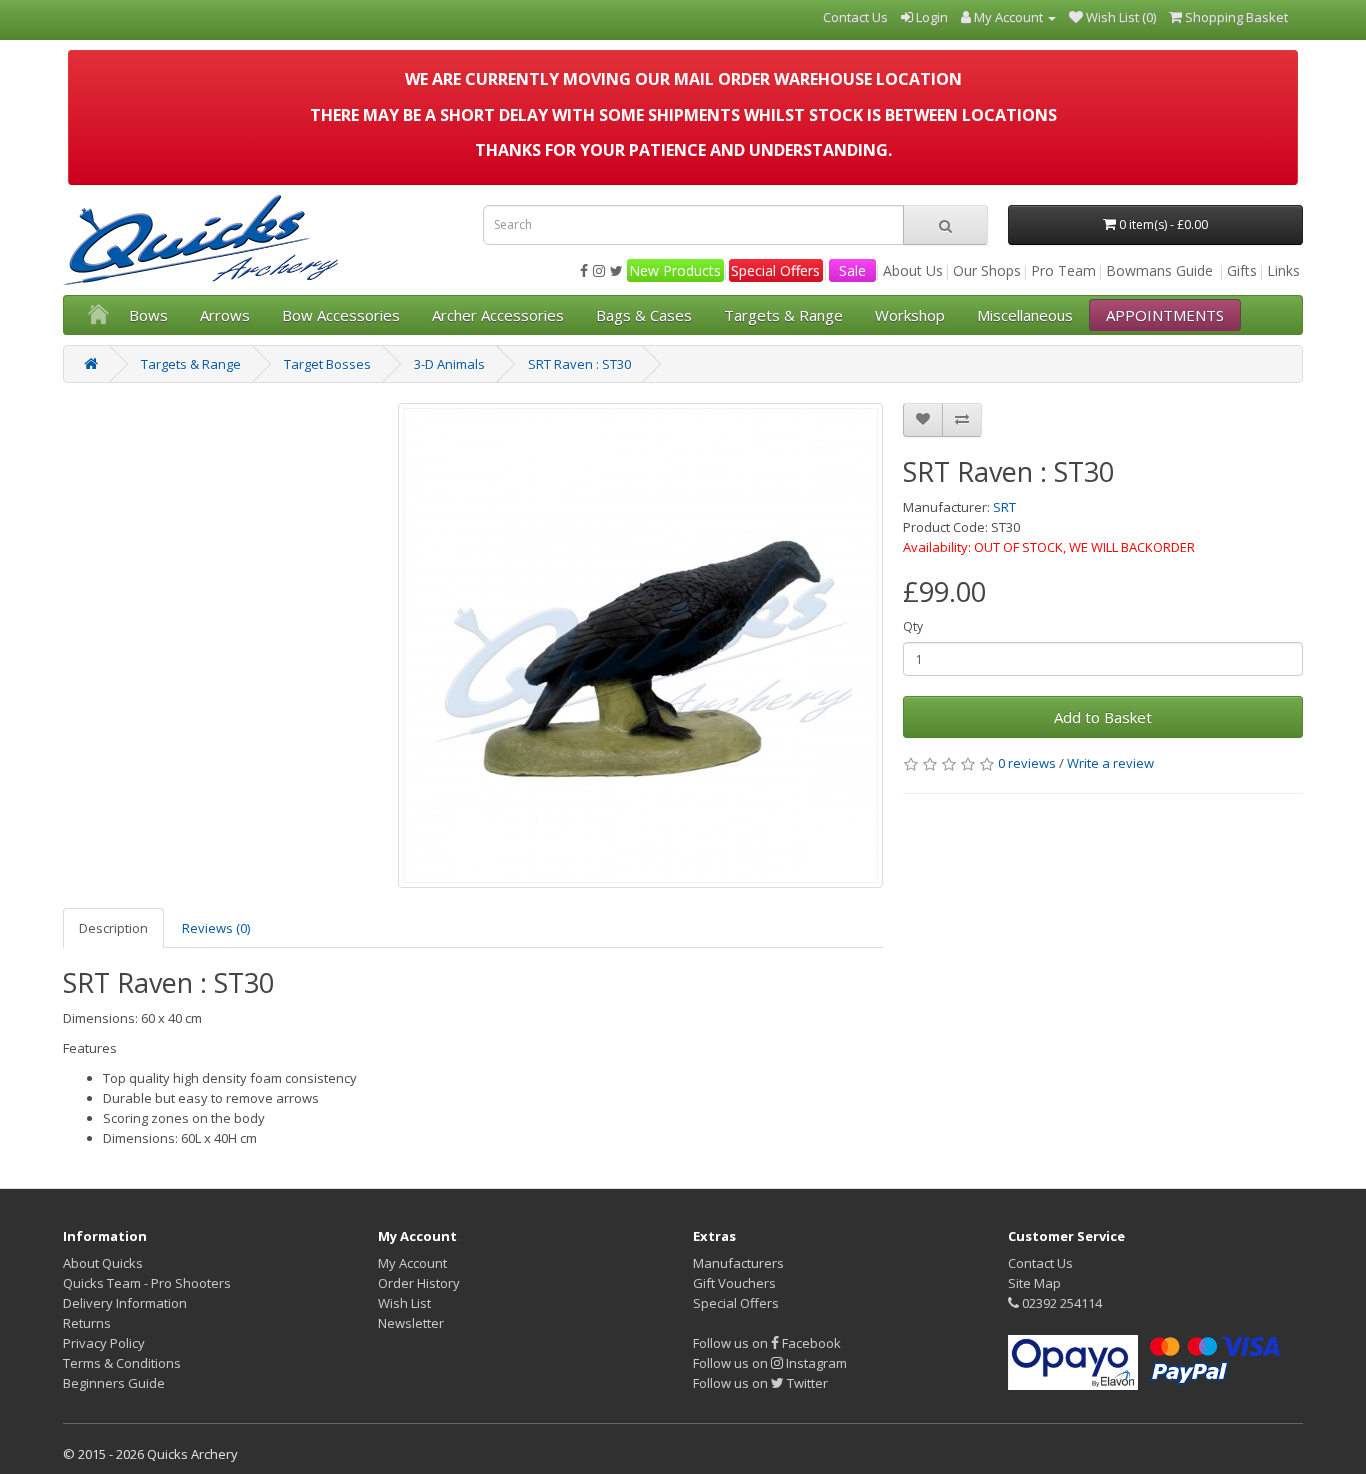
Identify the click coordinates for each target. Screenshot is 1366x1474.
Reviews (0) (216, 928)
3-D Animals (449, 364)
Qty (913, 626)
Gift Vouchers (734, 1283)
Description (113, 928)
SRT (1004, 507)
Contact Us (1040, 1263)
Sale (852, 270)
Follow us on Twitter (760, 1383)
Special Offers (775, 270)
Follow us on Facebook (767, 1343)
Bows (148, 315)
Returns (87, 1323)
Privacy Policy (104, 1343)
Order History (419, 1283)
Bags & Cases (644, 315)
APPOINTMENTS (1165, 315)
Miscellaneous (1025, 315)
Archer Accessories (498, 315)
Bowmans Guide (1159, 270)
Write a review (1110, 763)
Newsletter (411, 1323)
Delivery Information (125, 1303)
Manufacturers (738, 1263)
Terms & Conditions (122, 1363)
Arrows (225, 315)
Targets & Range (783, 315)
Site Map (1034, 1283)
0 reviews (1027, 763)
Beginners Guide (114, 1383)
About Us (913, 270)
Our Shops (987, 270)
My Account (412, 1263)
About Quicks (103, 1263)
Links (1283, 270)
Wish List (404, 1303)
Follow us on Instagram (770, 1363)
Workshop (910, 315)
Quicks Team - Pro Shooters (147, 1283)
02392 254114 (1060, 1303)
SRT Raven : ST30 (579, 364)
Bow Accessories (341, 315)
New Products (675, 270)
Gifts (1242, 270)
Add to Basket (1103, 717)
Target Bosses (327, 364)
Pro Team (1063, 270)
